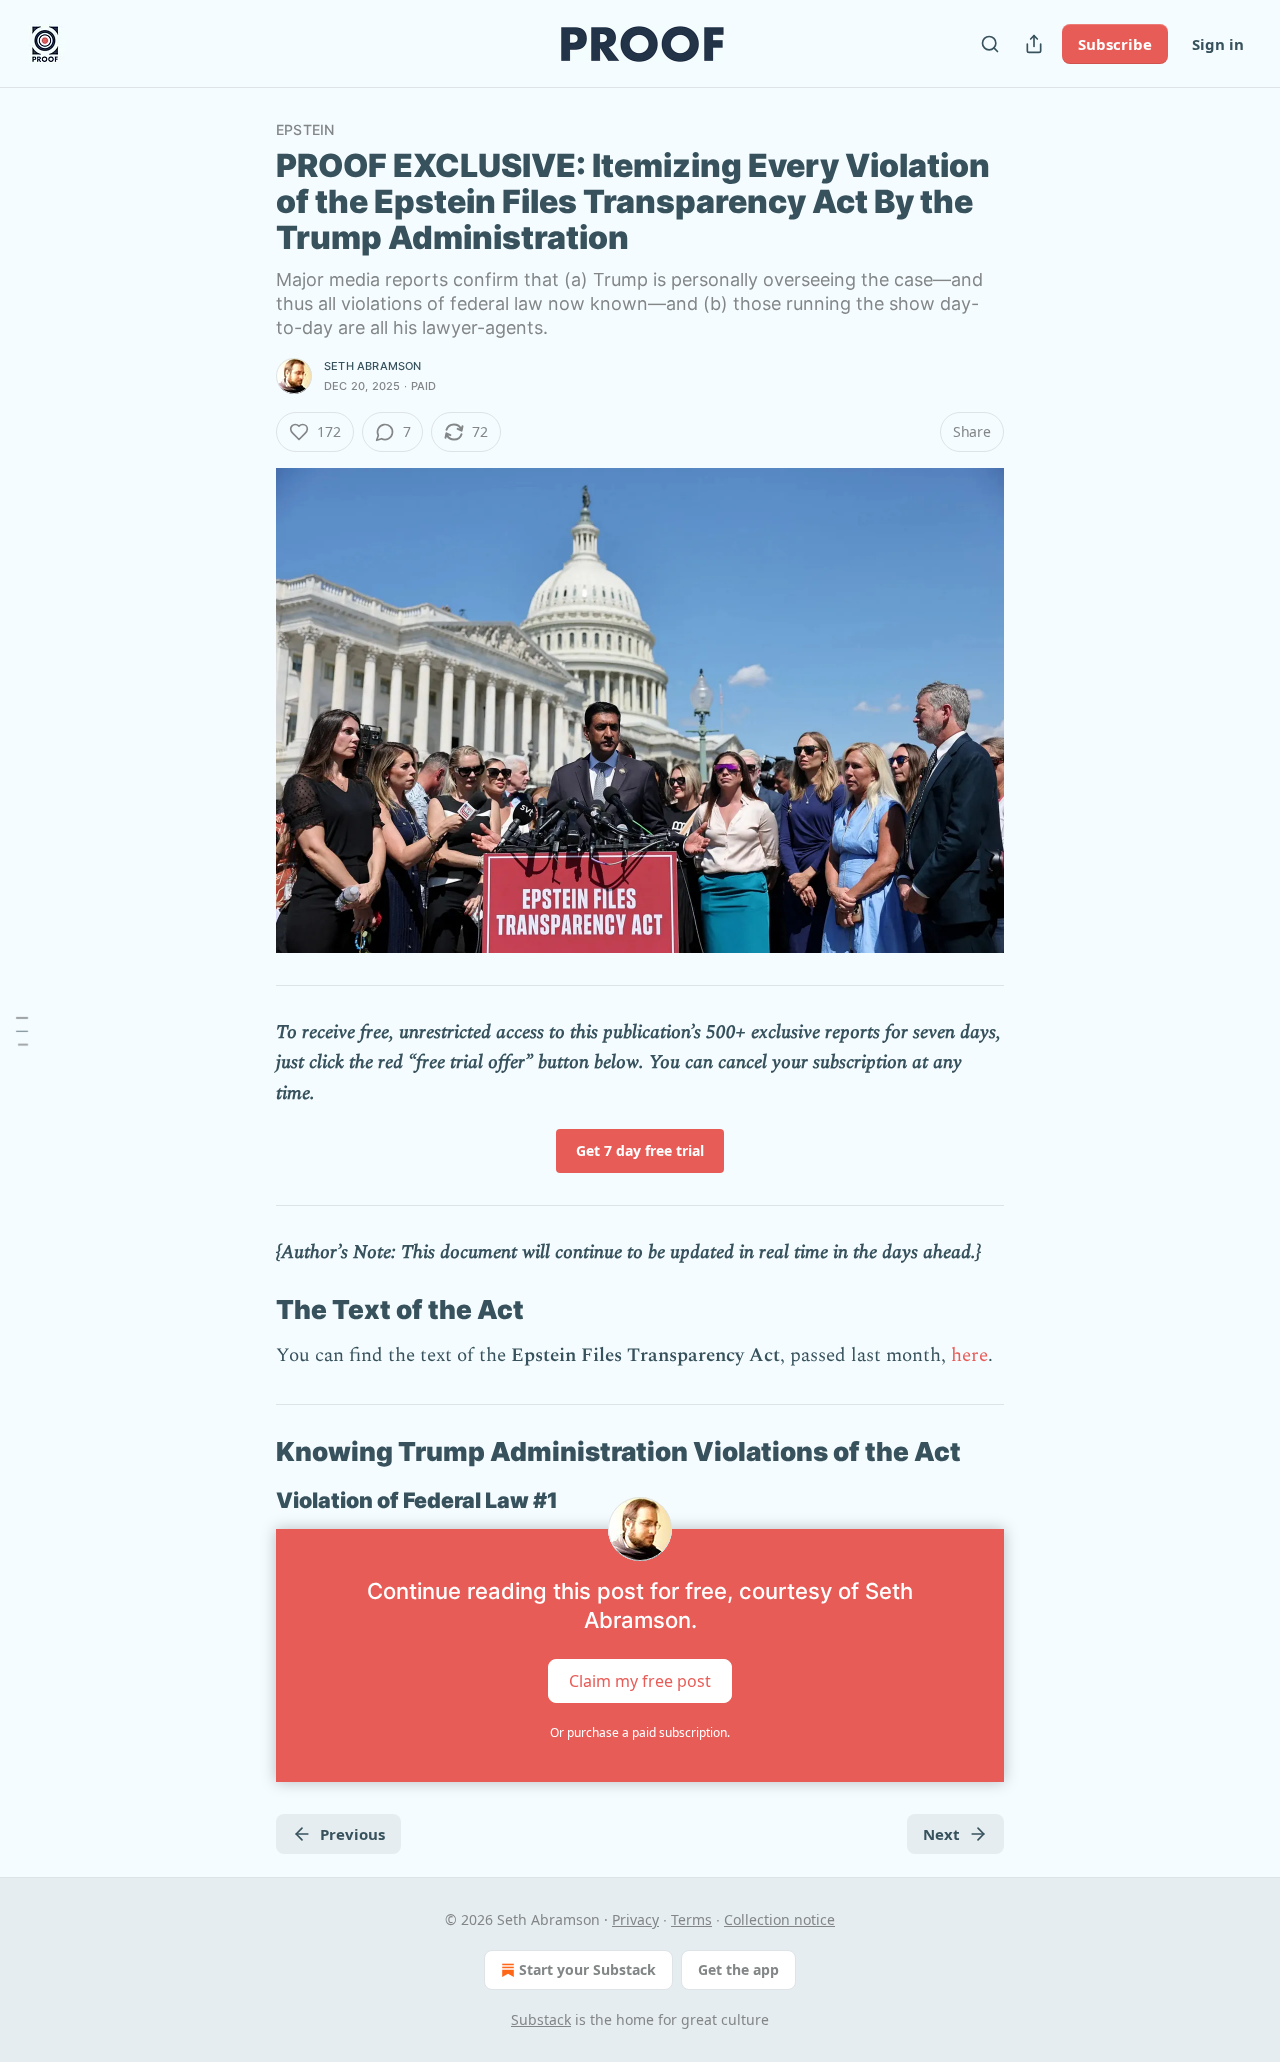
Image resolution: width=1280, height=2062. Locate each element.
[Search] (990, 44)
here (969, 1355)
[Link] (248, 1310)
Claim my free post (640, 1681)
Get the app (738, 1969)
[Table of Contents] (22, 1031)
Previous (352, 1834)
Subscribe (1115, 44)
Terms (691, 1919)
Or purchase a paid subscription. (640, 1732)
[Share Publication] (1034, 44)
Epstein (305, 129)
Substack (541, 2019)
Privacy (635, 1919)
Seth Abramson (373, 366)
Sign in (1218, 44)
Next (941, 1834)
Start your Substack (587, 1969)
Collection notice (779, 1919)
